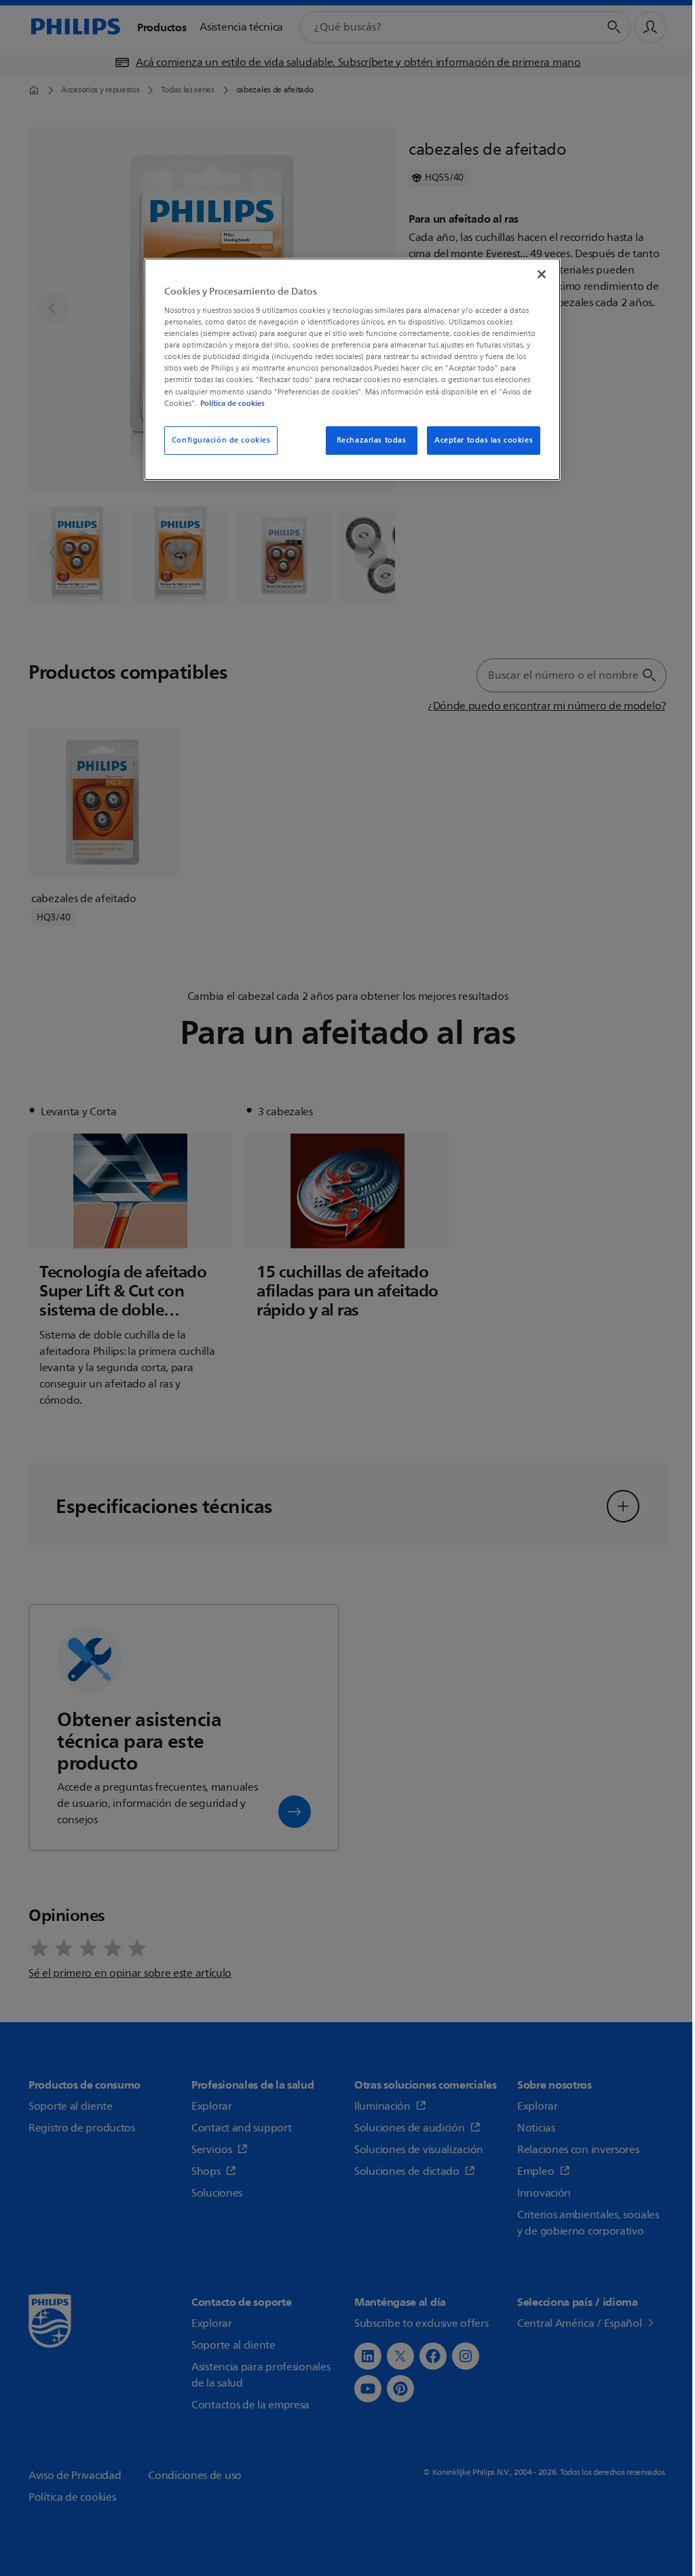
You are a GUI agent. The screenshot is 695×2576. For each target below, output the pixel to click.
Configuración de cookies (221, 440)
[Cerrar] (542, 274)
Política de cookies (232, 403)
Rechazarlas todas (372, 440)
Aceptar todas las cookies (484, 440)
